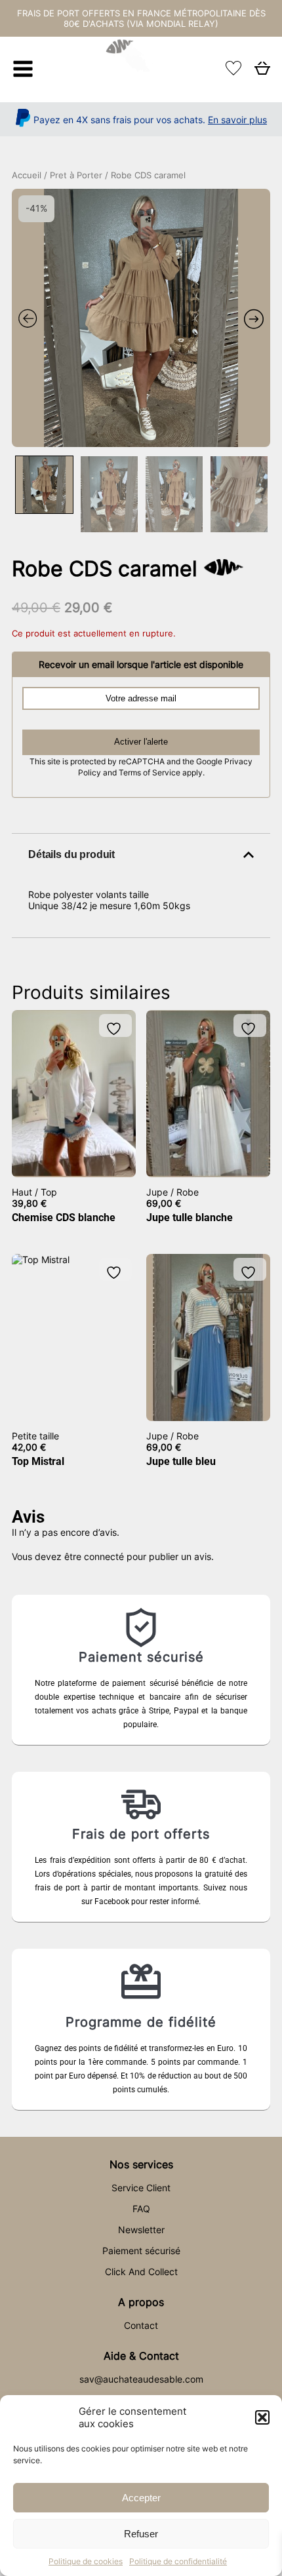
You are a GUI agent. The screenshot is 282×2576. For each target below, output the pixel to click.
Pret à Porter (76, 175)
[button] (262, 2417)
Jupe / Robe (172, 1192)
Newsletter (141, 2230)
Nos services (141, 2164)
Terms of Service (151, 773)
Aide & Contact (141, 2356)
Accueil (27, 175)
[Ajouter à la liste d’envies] (115, 1029)
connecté (104, 1556)
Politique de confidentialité (178, 2561)
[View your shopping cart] (262, 72)
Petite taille (35, 1436)
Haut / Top (34, 1192)
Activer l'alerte (141, 742)
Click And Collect (141, 2272)
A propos (141, 2302)
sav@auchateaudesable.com (141, 2379)
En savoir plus (237, 120)
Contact (141, 2325)
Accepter (141, 2498)
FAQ (141, 2209)
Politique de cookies (86, 2561)
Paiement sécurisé (141, 2251)
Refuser (141, 2534)
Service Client (141, 2188)
